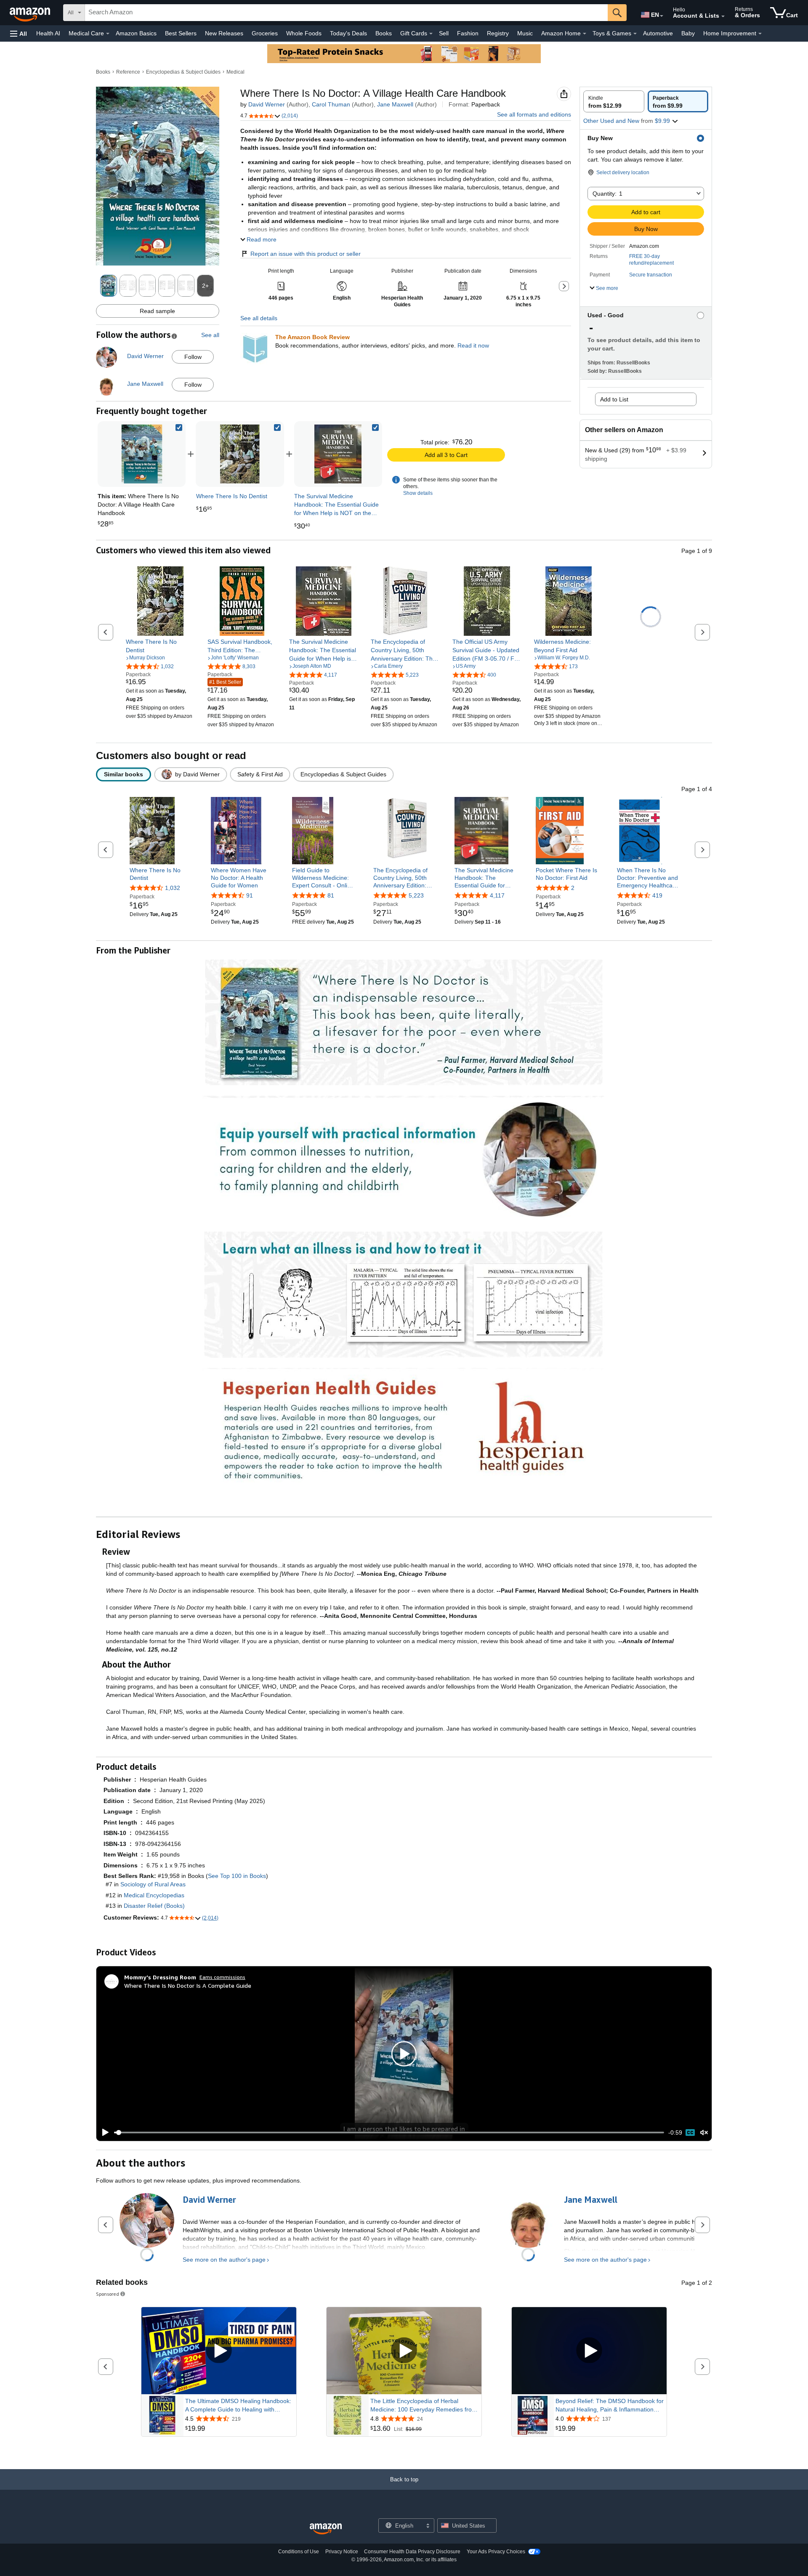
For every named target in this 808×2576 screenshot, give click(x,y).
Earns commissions (222, 1977)
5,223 (416, 895)
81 (331, 895)
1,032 (173, 888)
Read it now (473, 345)
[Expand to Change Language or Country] (662, 16)
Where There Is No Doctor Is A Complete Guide (188, 1985)
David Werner (267, 104)
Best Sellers (181, 33)
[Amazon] (31, 13)
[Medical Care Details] (108, 34)
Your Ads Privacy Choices (496, 2552)
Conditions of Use (299, 2552)
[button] (19, 33)
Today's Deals (348, 33)
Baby (688, 33)
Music (525, 33)
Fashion (468, 33)
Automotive (658, 33)
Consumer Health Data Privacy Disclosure (412, 2552)
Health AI (48, 33)
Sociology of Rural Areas (153, 1884)
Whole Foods (304, 33)
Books (384, 33)
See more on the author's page (224, 2260)
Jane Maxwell (395, 104)
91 (250, 895)
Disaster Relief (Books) (154, 1906)
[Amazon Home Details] (585, 34)
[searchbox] (346, 13)
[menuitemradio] (690, 2133)
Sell (444, 33)
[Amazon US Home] (326, 2529)
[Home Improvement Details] (760, 34)
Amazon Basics (136, 33)
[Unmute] (704, 2132)
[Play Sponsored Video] (219, 2351)
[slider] (389, 2133)
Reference (128, 72)
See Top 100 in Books (237, 1876)
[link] (240, 454)
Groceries (265, 33)
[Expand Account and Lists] (723, 16)
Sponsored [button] (108, 2294)
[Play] (103, 2133)
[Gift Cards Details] (431, 34)
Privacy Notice (342, 2552)
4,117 (497, 895)
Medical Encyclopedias (154, 1895)
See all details (259, 318)
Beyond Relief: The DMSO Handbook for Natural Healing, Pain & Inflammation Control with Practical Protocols (610, 2406)
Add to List (614, 399)
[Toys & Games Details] (635, 34)
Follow (193, 357)
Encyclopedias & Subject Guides (183, 72)
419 (657, 895)
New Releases (224, 33)
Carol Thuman (331, 104)
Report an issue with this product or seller (306, 254)
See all (210, 335)
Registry (498, 33)
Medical (235, 72)
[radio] (614, 101)
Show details (418, 493)
